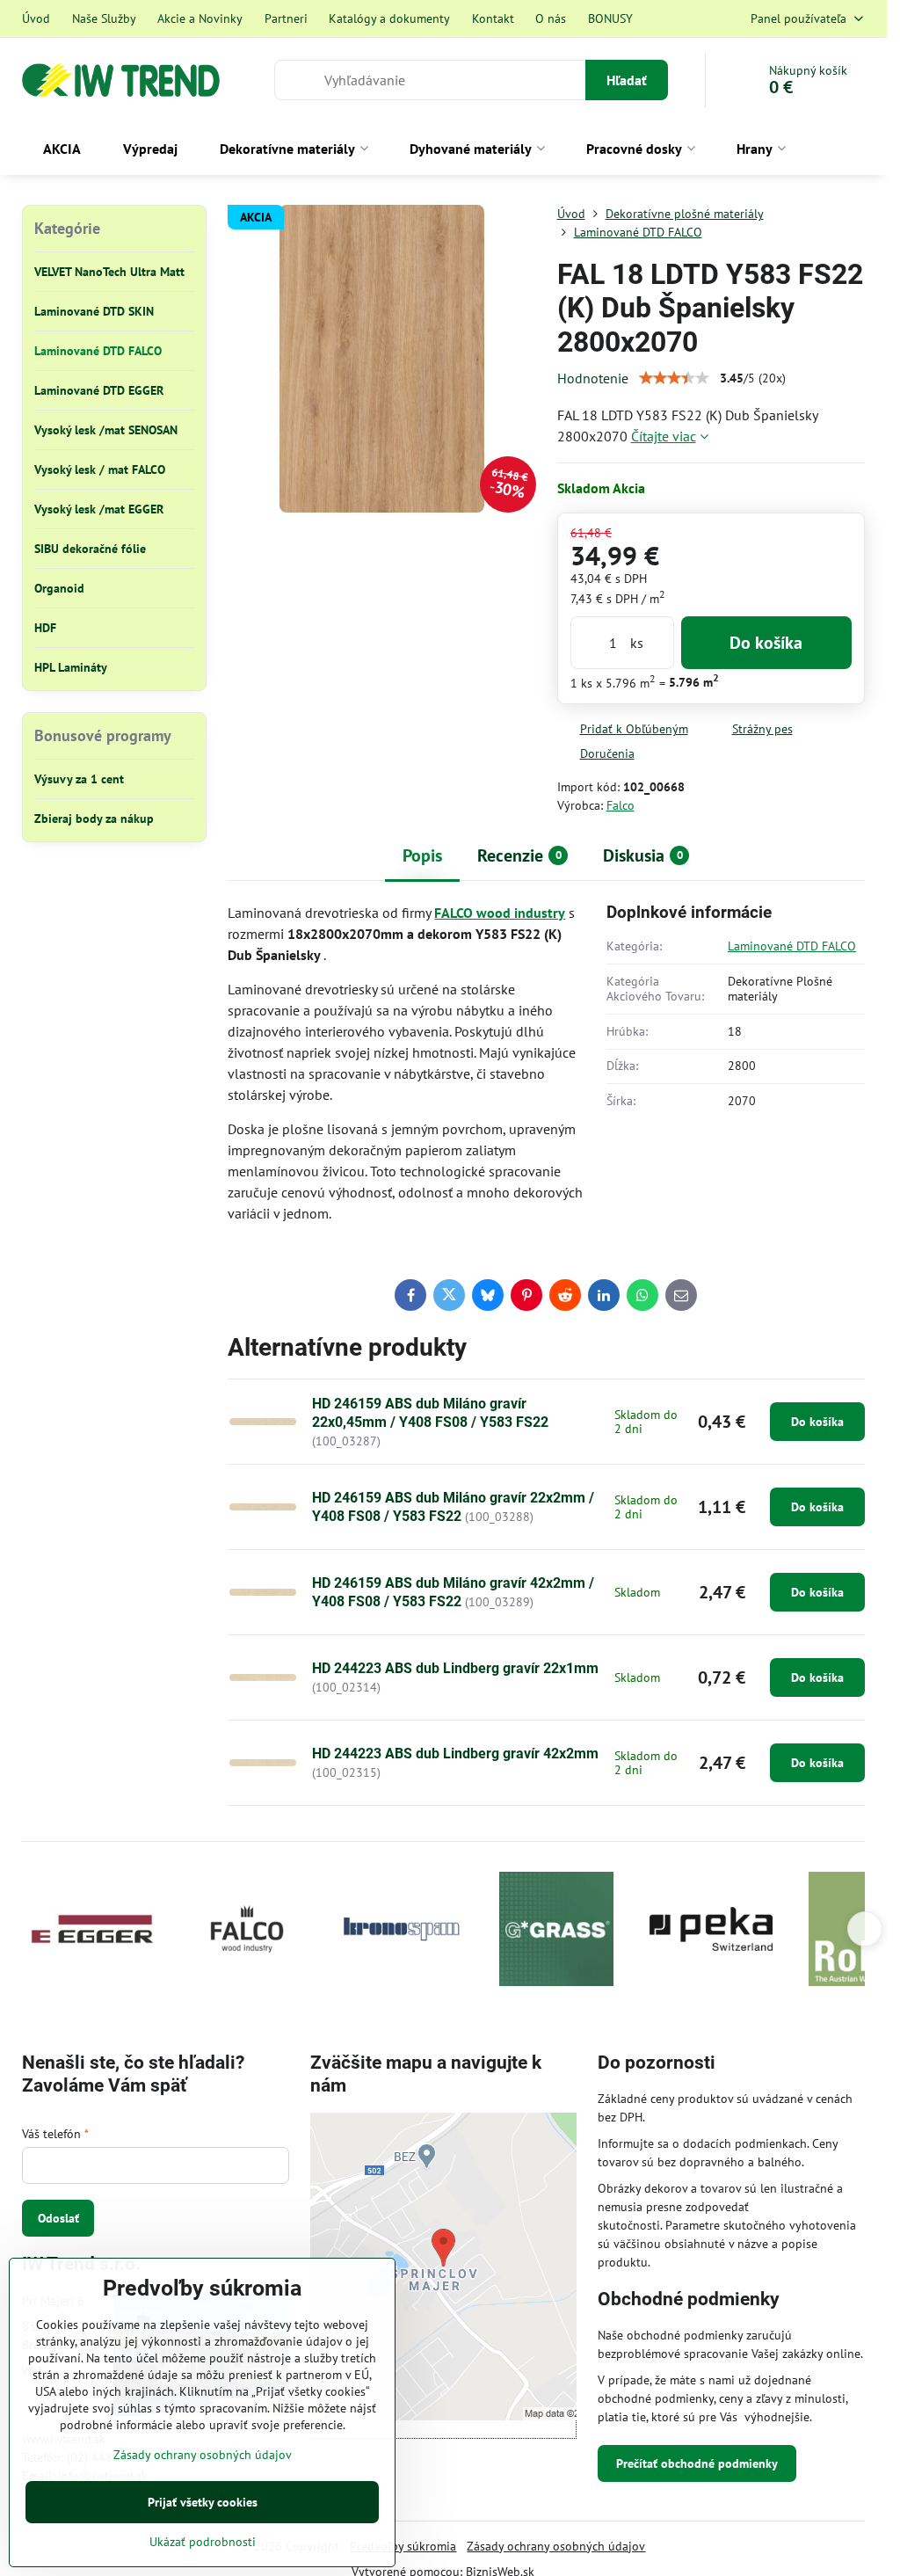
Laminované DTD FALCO (792, 946)
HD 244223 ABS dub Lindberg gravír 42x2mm (455, 1754)
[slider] (674, 378)
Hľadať (627, 80)
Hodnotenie (593, 378)
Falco (621, 805)
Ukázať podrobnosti (203, 2542)
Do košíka (766, 643)
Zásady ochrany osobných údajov (556, 2546)
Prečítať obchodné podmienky (697, 2463)
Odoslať (58, 2218)
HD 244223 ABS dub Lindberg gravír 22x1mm (455, 1668)
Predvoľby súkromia (403, 2546)
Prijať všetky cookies (203, 2502)
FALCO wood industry (500, 913)
